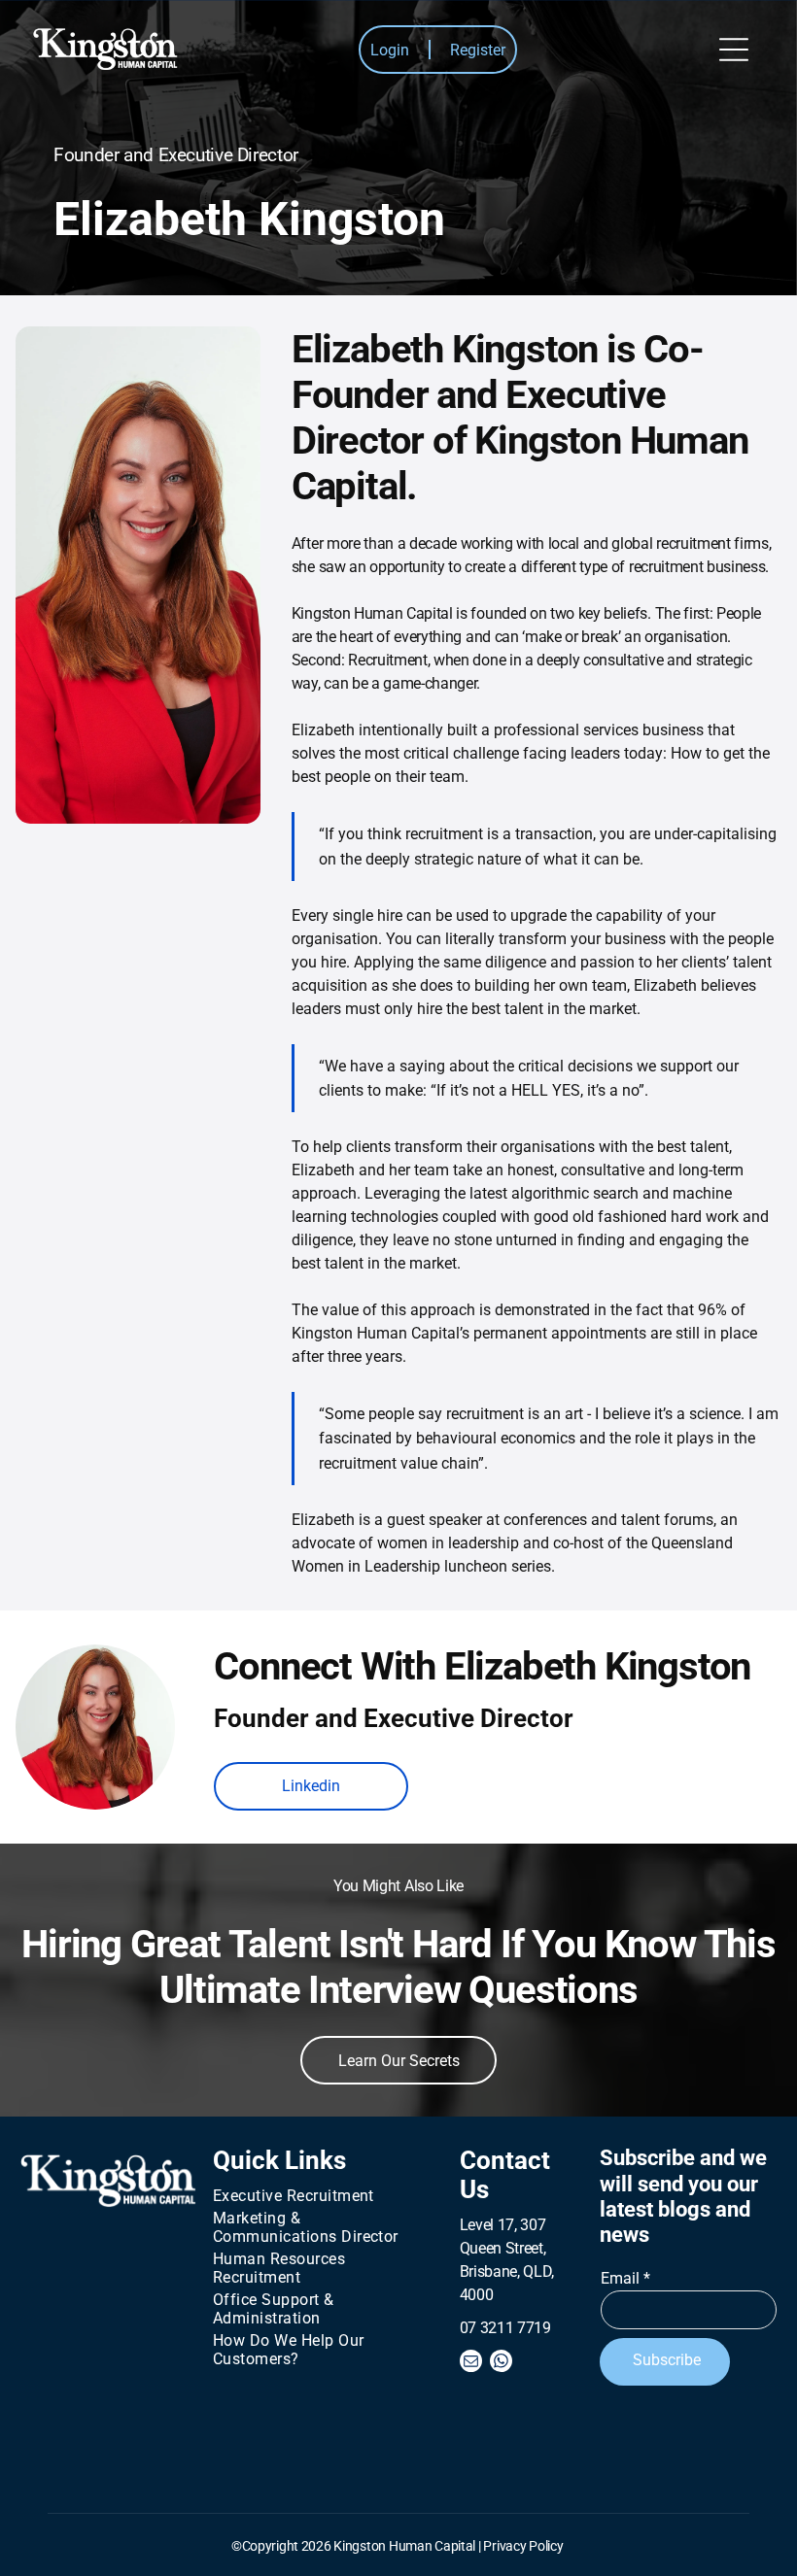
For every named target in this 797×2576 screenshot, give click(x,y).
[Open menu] (734, 50)
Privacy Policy (523, 2546)
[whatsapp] (501, 2363)
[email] (471, 2363)
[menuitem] (319, 2196)
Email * (625, 2278)
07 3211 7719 (505, 2328)
